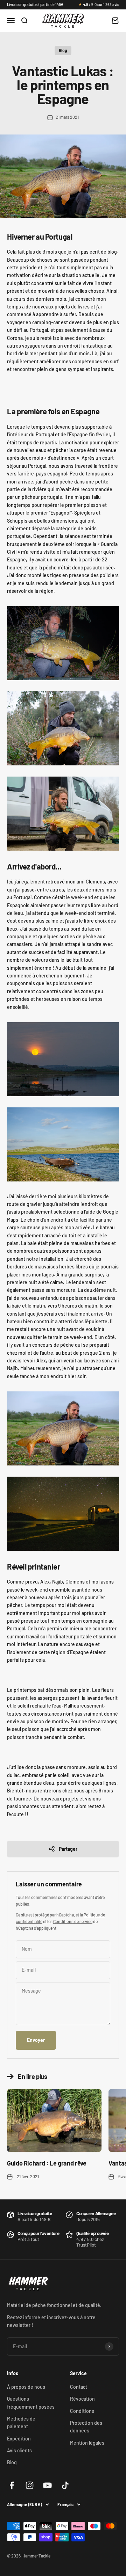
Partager (68, 1849)
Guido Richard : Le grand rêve (47, 2163)
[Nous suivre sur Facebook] (12, 2485)
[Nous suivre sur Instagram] (30, 2485)
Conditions (82, 2411)
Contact (79, 2387)
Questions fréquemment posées (31, 2403)
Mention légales (87, 2443)
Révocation (82, 2399)
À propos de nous (26, 2387)
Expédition (19, 2439)
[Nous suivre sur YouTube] (47, 2485)
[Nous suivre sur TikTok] (65, 2485)
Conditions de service (73, 1921)
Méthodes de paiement (21, 2422)
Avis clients (19, 2450)
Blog (63, 50)
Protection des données (86, 2427)
